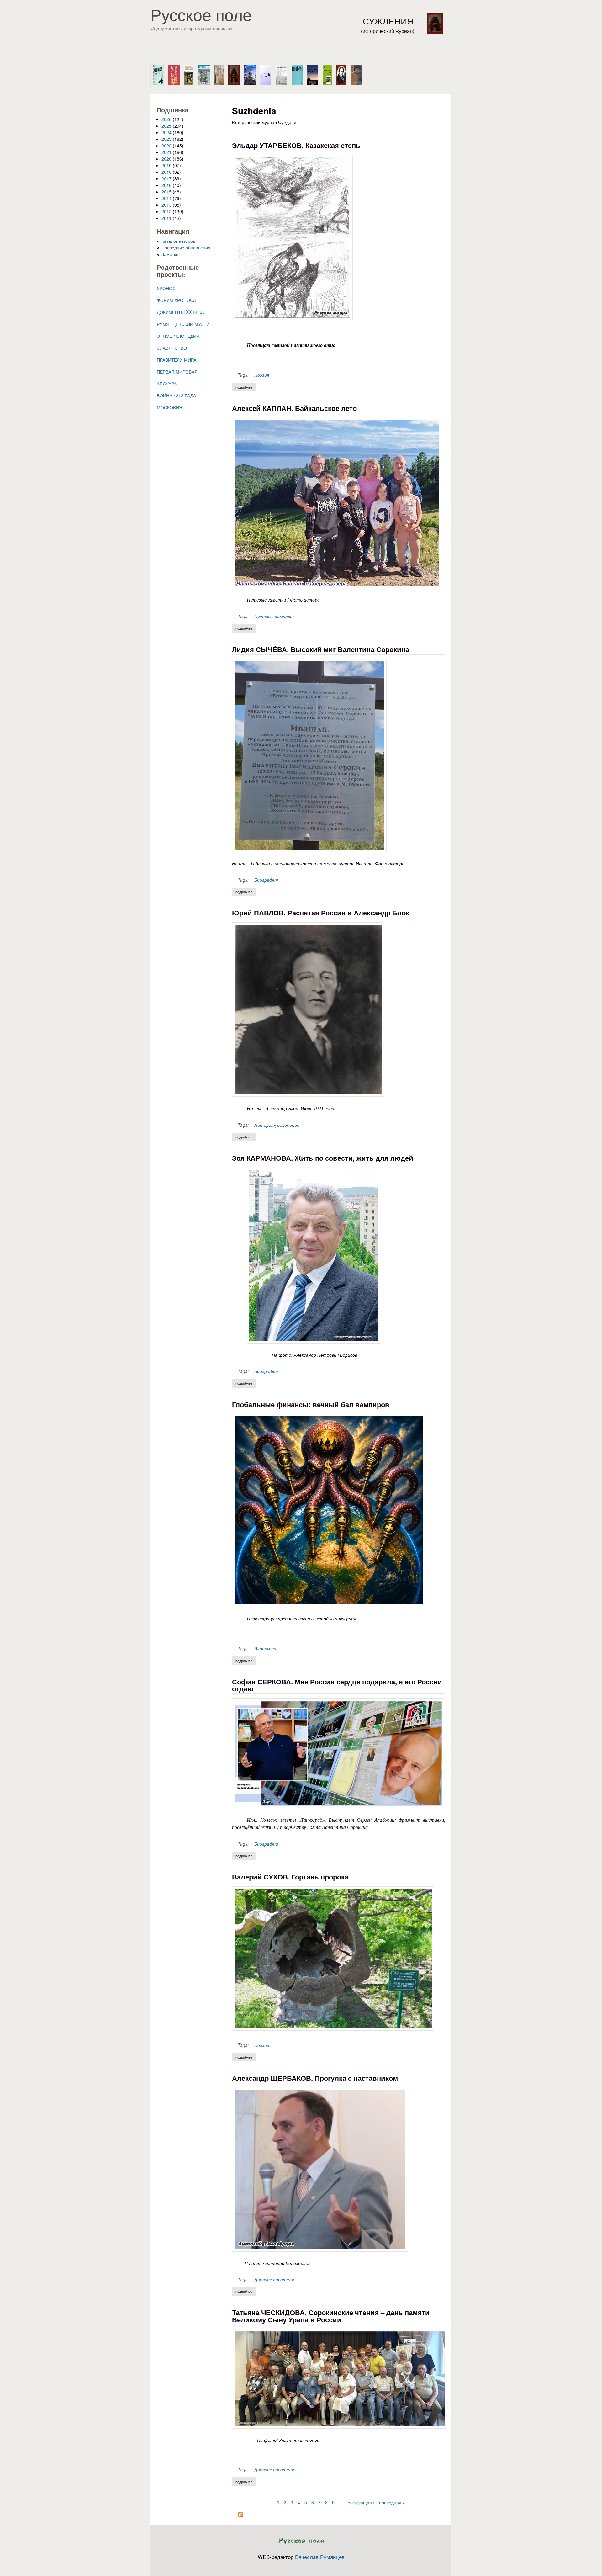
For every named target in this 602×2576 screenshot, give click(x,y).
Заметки (170, 254)
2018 (166, 172)
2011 (166, 218)
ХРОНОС (166, 288)
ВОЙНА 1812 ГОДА (176, 395)
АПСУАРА (167, 384)
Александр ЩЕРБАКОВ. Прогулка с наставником (315, 2078)
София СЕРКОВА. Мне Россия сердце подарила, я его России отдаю (337, 1685)
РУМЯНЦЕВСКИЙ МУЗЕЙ (183, 324)
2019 (166, 165)
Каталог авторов (178, 241)
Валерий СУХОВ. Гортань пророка (290, 1877)
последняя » (392, 2502)
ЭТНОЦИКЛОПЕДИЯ (178, 336)
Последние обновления (186, 247)
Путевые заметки (274, 616)
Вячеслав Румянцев (320, 2557)
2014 (166, 198)
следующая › (361, 2502)
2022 (166, 146)
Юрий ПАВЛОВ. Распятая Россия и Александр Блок (321, 913)
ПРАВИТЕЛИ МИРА (177, 360)
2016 (166, 185)
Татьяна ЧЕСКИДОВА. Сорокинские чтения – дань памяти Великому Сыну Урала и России (331, 2316)
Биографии (266, 1844)
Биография (266, 880)
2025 (166, 126)
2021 (166, 152)
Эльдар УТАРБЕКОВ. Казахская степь (296, 145)
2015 (166, 192)
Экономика (266, 1648)
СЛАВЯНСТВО (172, 348)
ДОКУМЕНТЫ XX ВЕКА (180, 312)
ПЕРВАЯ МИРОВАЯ (177, 372)
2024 (166, 132)
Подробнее (246, 387)
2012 (166, 211)
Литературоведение (277, 1125)
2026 (166, 119)
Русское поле (201, 14)
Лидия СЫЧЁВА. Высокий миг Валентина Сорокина (321, 649)
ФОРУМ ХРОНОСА (176, 300)
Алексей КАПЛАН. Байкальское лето (294, 408)
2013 (166, 205)
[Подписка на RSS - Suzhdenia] (241, 2515)
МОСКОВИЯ (169, 407)
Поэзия (262, 375)
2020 (166, 159)
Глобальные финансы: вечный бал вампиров (311, 1404)
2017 (166, 178)
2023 (166, 139)
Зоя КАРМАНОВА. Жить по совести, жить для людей (323, 1158)
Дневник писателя (274, 2279)
